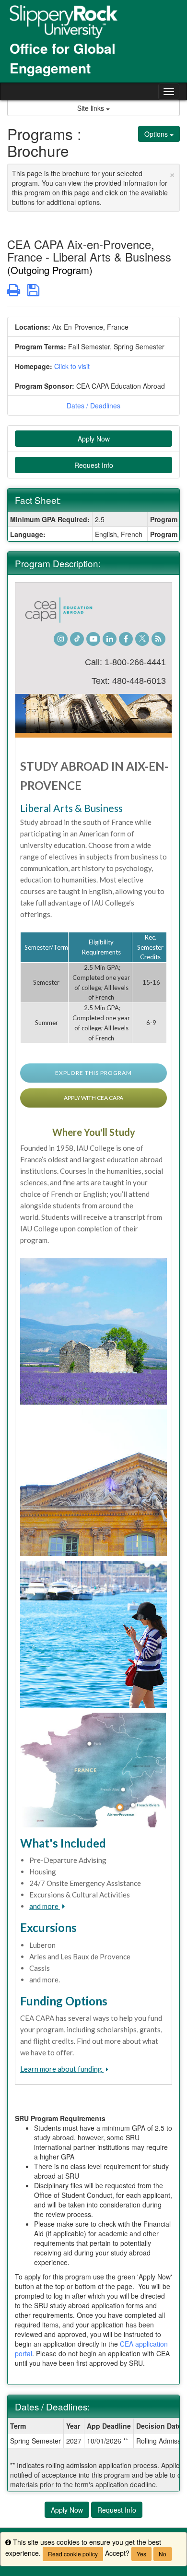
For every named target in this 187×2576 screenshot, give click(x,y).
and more (45, 1906)
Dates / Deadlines (93, 405)
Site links (92, 108)
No (163, 2554)
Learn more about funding (62, 2069)
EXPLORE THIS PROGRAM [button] (93, 1073)
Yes (141, 2554)
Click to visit (72, 366)
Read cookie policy (73, 2554)
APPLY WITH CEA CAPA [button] (93, 1098)
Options (157, 134)
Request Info (94, 465)
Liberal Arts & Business (71, 808)
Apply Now (94, 439)
